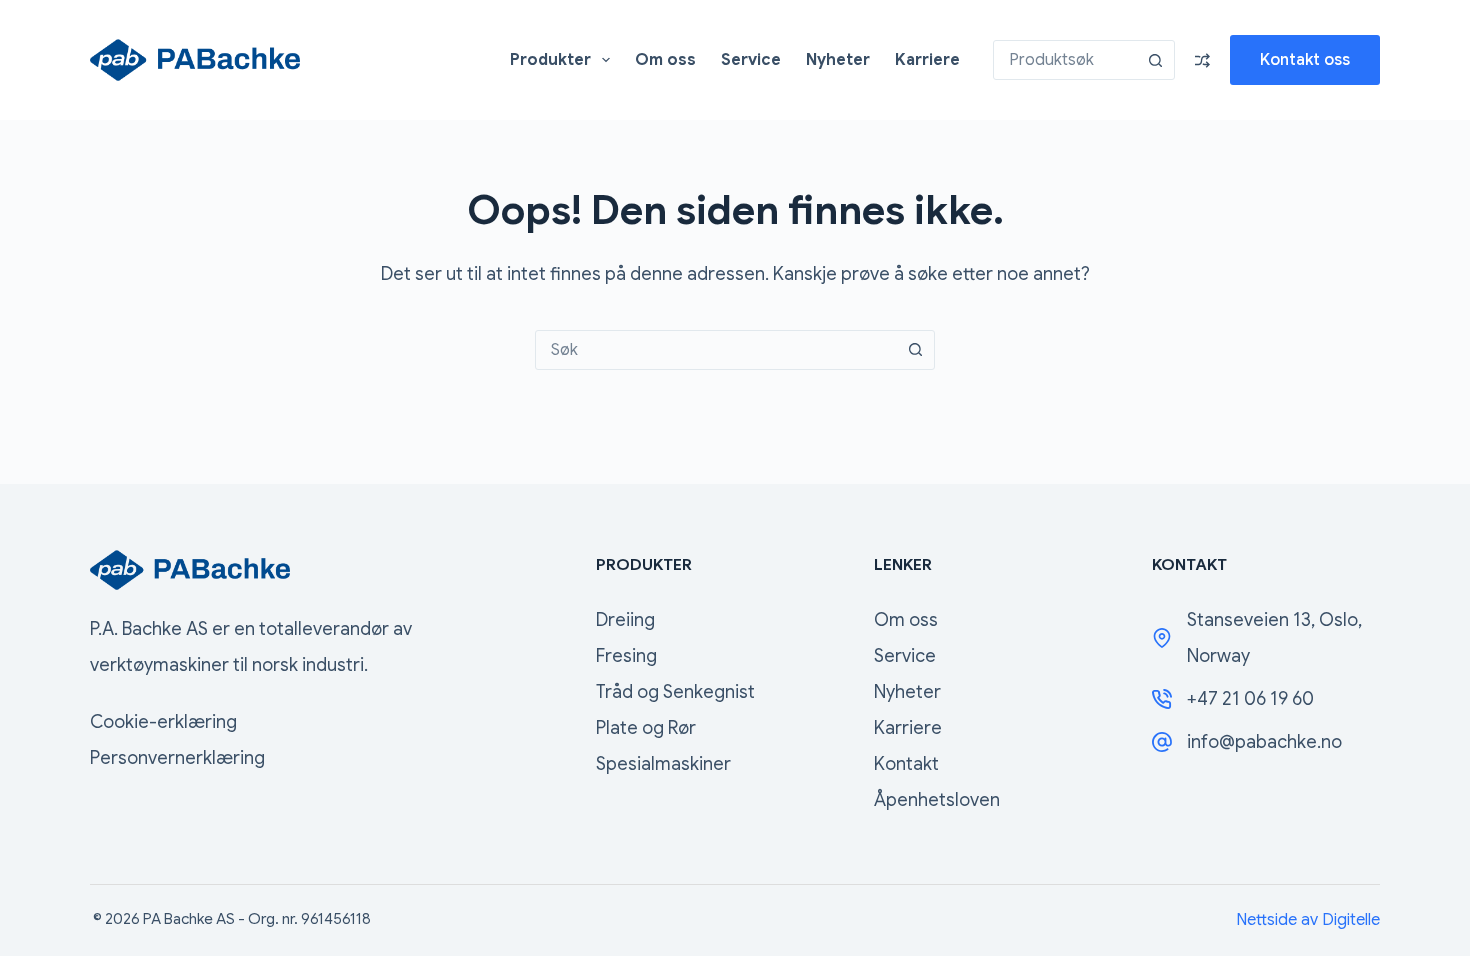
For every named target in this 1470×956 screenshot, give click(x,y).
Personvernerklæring (177, 758)
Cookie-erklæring (163, 722)
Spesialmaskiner (663, 764)
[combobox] (1065, 60)
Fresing (626, 656)
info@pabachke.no (1264, 742)
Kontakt (906, 764)
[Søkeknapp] (1155, 60)
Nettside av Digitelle (1308, 920)
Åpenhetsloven (937, 800)
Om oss (665, 60)
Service (751, 60)
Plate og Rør (646, 728)
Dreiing (625, 620)
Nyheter (838, 60)
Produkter (550, 60)
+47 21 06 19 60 (1250, 699)
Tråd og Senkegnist (675, 692)
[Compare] (1202, 60)
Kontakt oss (1305, 60)
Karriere (927, 60)
